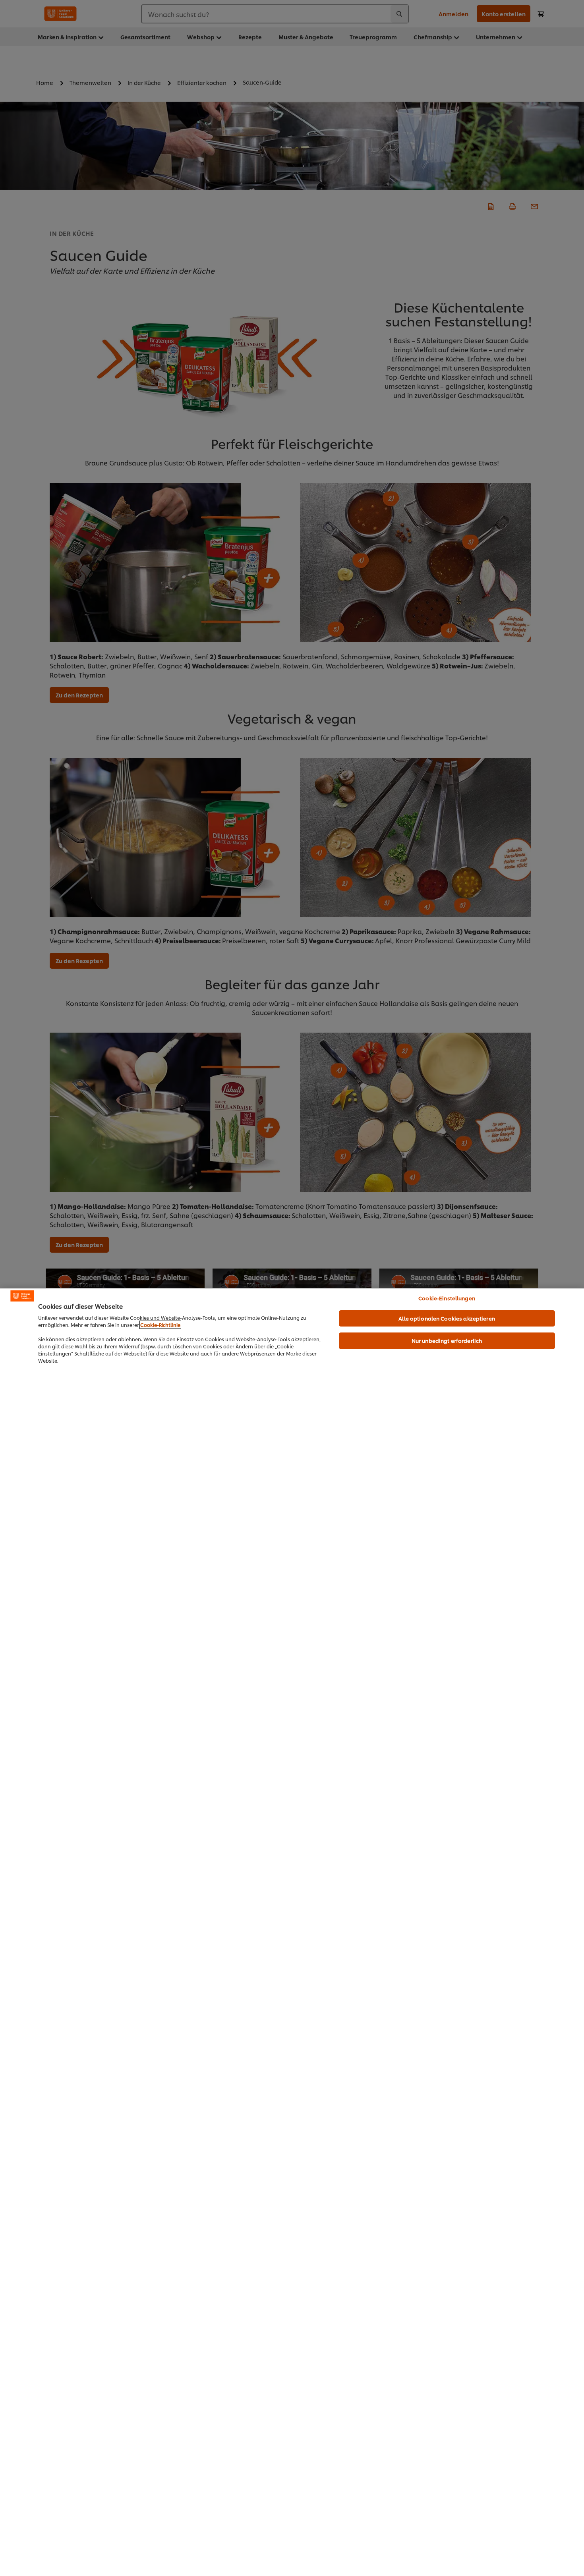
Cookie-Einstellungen (447, 1298)
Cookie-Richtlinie (160, 1325)
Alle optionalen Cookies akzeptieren (447, 1318)
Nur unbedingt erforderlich (447, 1340)
